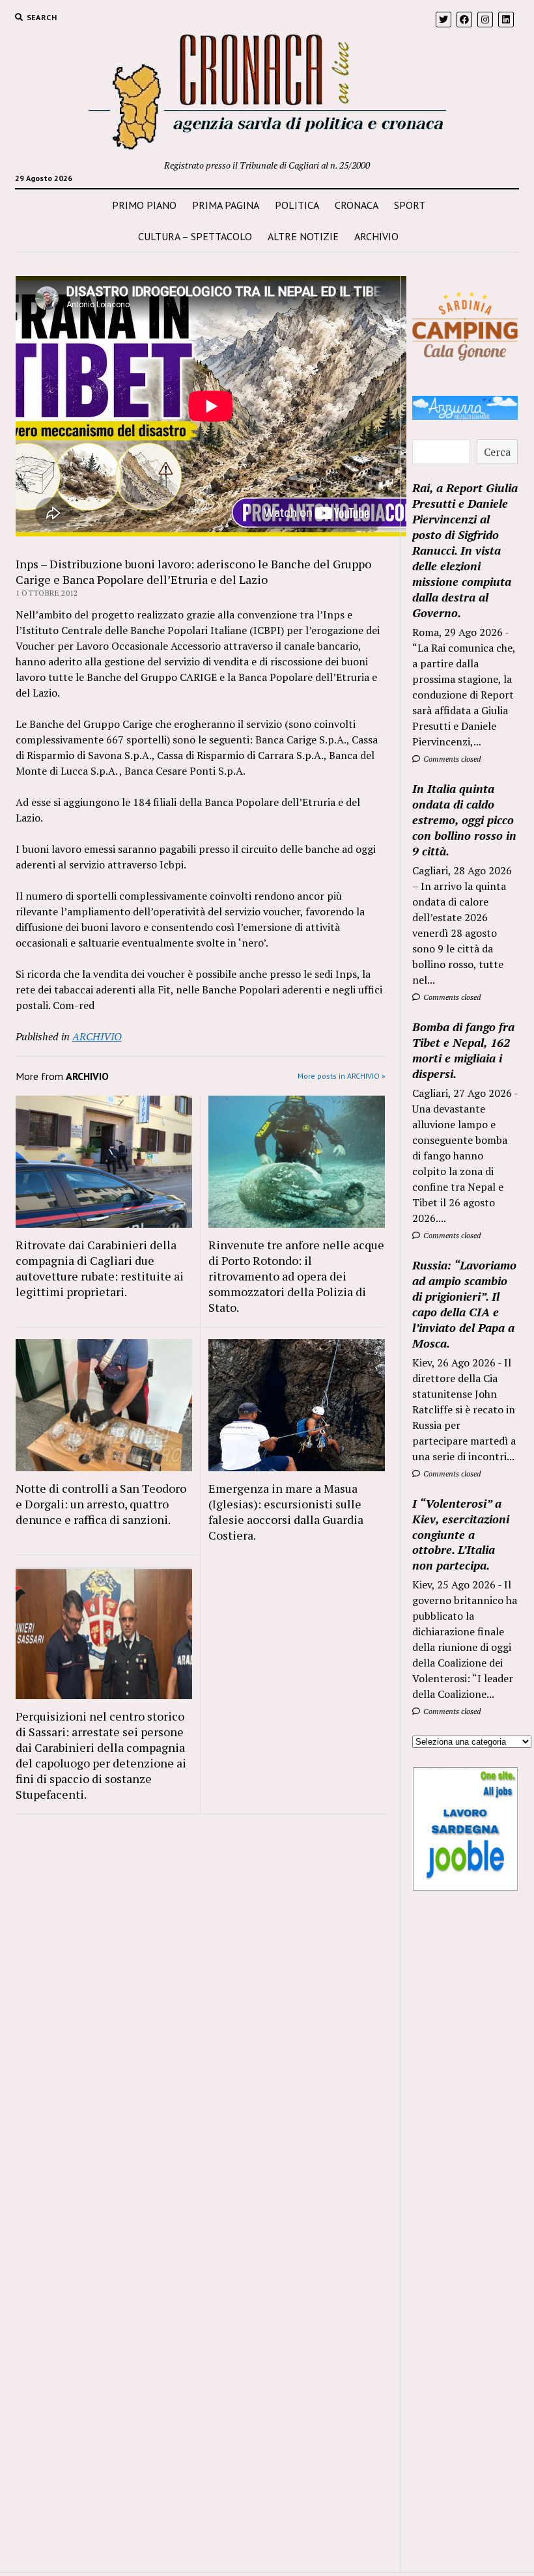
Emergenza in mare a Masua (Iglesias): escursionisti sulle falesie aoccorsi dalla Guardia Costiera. (286, 1512)
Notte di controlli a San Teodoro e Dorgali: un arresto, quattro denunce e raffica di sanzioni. (101, 1504)
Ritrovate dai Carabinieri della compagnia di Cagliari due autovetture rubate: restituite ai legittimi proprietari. (100, 1268)
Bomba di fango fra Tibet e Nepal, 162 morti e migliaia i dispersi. (463, 1050)
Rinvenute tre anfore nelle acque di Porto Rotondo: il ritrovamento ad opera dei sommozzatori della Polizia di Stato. (296, 1276)
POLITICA (297, 205)
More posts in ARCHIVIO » (342, 1076)
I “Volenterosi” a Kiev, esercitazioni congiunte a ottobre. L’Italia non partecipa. (461, 1534)
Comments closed (451, 759)
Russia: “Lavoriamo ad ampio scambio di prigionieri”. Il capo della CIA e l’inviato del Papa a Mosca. (464, 1304)
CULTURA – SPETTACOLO (195, 236)
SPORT (410, 205)
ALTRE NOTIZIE (303, 236)
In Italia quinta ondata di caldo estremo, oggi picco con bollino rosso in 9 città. (464, 820)
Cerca (497, 452)
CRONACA (357, 205)
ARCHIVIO (376, 236)
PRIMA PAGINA (226, 205)
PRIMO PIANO (144, 205)
